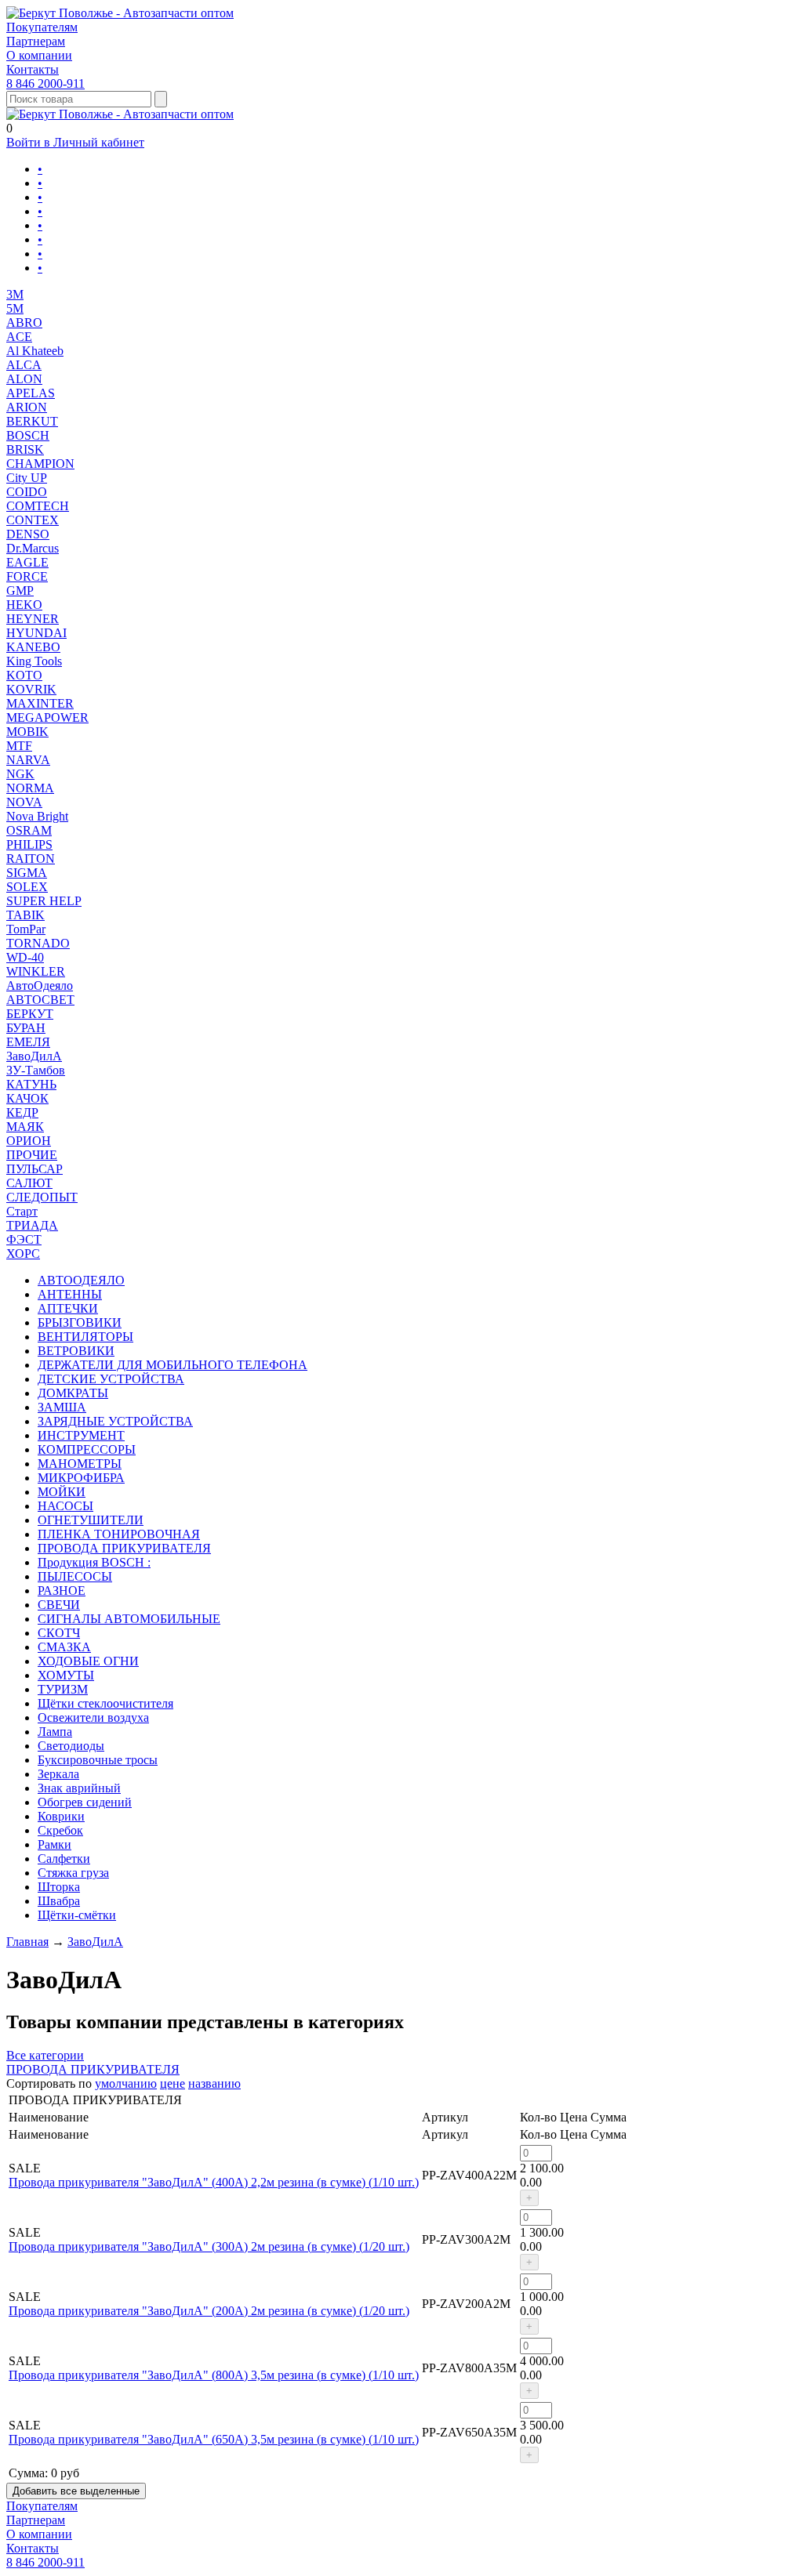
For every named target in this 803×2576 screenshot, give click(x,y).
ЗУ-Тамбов (36, 1070)
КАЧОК (27, 1098)
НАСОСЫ (65, 1506)
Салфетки (64, 1859)
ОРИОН (29, 1141)
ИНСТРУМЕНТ (81, 1435)
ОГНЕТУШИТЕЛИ (91, 1520)
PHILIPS (29, 844)
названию (214, 2083)
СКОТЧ (59, 1633)
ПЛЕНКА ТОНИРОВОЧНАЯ (119, 1534)
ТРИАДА (32, 1225)
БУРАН (26, 1028)
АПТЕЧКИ (68, 1308)
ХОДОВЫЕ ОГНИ (88, 1661)
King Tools (34, 661)
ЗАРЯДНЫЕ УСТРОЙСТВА (115, 1421)
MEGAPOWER (47, 717)
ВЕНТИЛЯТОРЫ (85, 1337)
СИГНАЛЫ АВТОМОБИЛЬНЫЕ (129, 1619)
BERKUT (32, 421)
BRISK (25, 449)
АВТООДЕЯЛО (81, 1280)
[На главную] (120, 13)
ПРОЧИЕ (32, 1155)
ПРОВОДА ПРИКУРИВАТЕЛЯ (124, 1548)
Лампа (55, 1732)
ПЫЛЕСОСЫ (75, 1576)
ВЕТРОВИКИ (76, 1351)
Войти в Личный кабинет (75, 142)
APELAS (31, 393)
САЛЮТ (29, 1183)
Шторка (59, 1887)
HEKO (24, 605)
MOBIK (27, 732)
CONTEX (33, 520)
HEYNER (33, 619)
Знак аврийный (79, 1788)
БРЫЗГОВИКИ (80, 1322)
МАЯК (25, 1127)
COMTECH (38, 506)
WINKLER (36, 971)
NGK (20, 774)
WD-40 (25, 957)
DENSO (28, 534)
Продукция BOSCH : (94, 1562)
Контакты (33, 69)
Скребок (60, 1830)
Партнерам (36, 41)
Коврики (61, 1816)
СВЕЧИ (59, 1605)
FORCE (27, 576)
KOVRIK (31, 689)
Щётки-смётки (77, 1915)
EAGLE (27, 562)
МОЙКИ (62, 1492)
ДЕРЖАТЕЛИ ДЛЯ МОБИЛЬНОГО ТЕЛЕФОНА (173, 1365)
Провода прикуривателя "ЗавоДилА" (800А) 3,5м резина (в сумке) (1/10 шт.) (214, 2375)
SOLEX (27, 887)
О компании (39, 55)
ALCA (24, 365)
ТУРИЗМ (63, 1689)
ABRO (24, 322)
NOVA (24, 802)
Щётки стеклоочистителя (105, 1703)
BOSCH (28, 435)
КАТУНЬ (31, 1084)
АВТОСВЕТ (40, 1000)
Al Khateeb (35, 351)
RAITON (31, 859)
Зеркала (58, 1774)
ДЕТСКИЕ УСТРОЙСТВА (111, 1379)
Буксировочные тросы (98, 1760)
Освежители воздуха (93, 1717)
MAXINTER (40, 703)
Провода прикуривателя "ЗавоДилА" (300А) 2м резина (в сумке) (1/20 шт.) (209, 2246)
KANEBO (33, 647)
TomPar (26, 929)
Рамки (55, 1844)
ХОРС (23, 1254)
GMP (20, 591)
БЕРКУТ (30, 1014)
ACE (19, 337)
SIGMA (27, 873)
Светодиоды (71, 1746)
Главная (27, 1942)
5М (15, 308)
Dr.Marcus (33, 548)
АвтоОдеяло (40, 985)
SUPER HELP (44, 901)
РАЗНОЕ (62, 1591)
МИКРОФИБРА (81, 1478)
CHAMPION (40, 464)
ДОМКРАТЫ (73, 1393)
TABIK (25, 915)
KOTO (24, 675)
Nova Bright (37, 816)
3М (15, 294)
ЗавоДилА (34, 1056)
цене (173, 2083)
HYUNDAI (36, 633)
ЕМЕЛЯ (28, 1042)
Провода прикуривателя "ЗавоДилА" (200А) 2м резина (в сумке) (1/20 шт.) (209, 2311)
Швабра (59, 1901)
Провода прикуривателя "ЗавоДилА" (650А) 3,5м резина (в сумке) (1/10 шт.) (214, 2439)
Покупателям (42, 27)
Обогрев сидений (85, 1802)
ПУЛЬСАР (35, 1169)
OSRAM (29, 830)
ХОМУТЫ (66, 1675)
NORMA (30, 788)
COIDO (27, 492)
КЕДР (22, 1112)
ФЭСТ (24, 1239)
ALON (24, 379)
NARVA (28, 760)
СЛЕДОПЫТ (42, 1197)
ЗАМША (62, 1407)
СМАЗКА (64, 1647)
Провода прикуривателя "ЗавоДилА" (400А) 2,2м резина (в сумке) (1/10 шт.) (214, 2182)
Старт (22, 1211)
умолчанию (126, 2083)
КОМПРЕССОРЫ (87, 1449)
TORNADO (38, 943)
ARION (27, 407)
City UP (27, 478)
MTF (19, 746)
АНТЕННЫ (70, 1294)
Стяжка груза (73, 1873)
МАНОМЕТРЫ (80, 1464)
